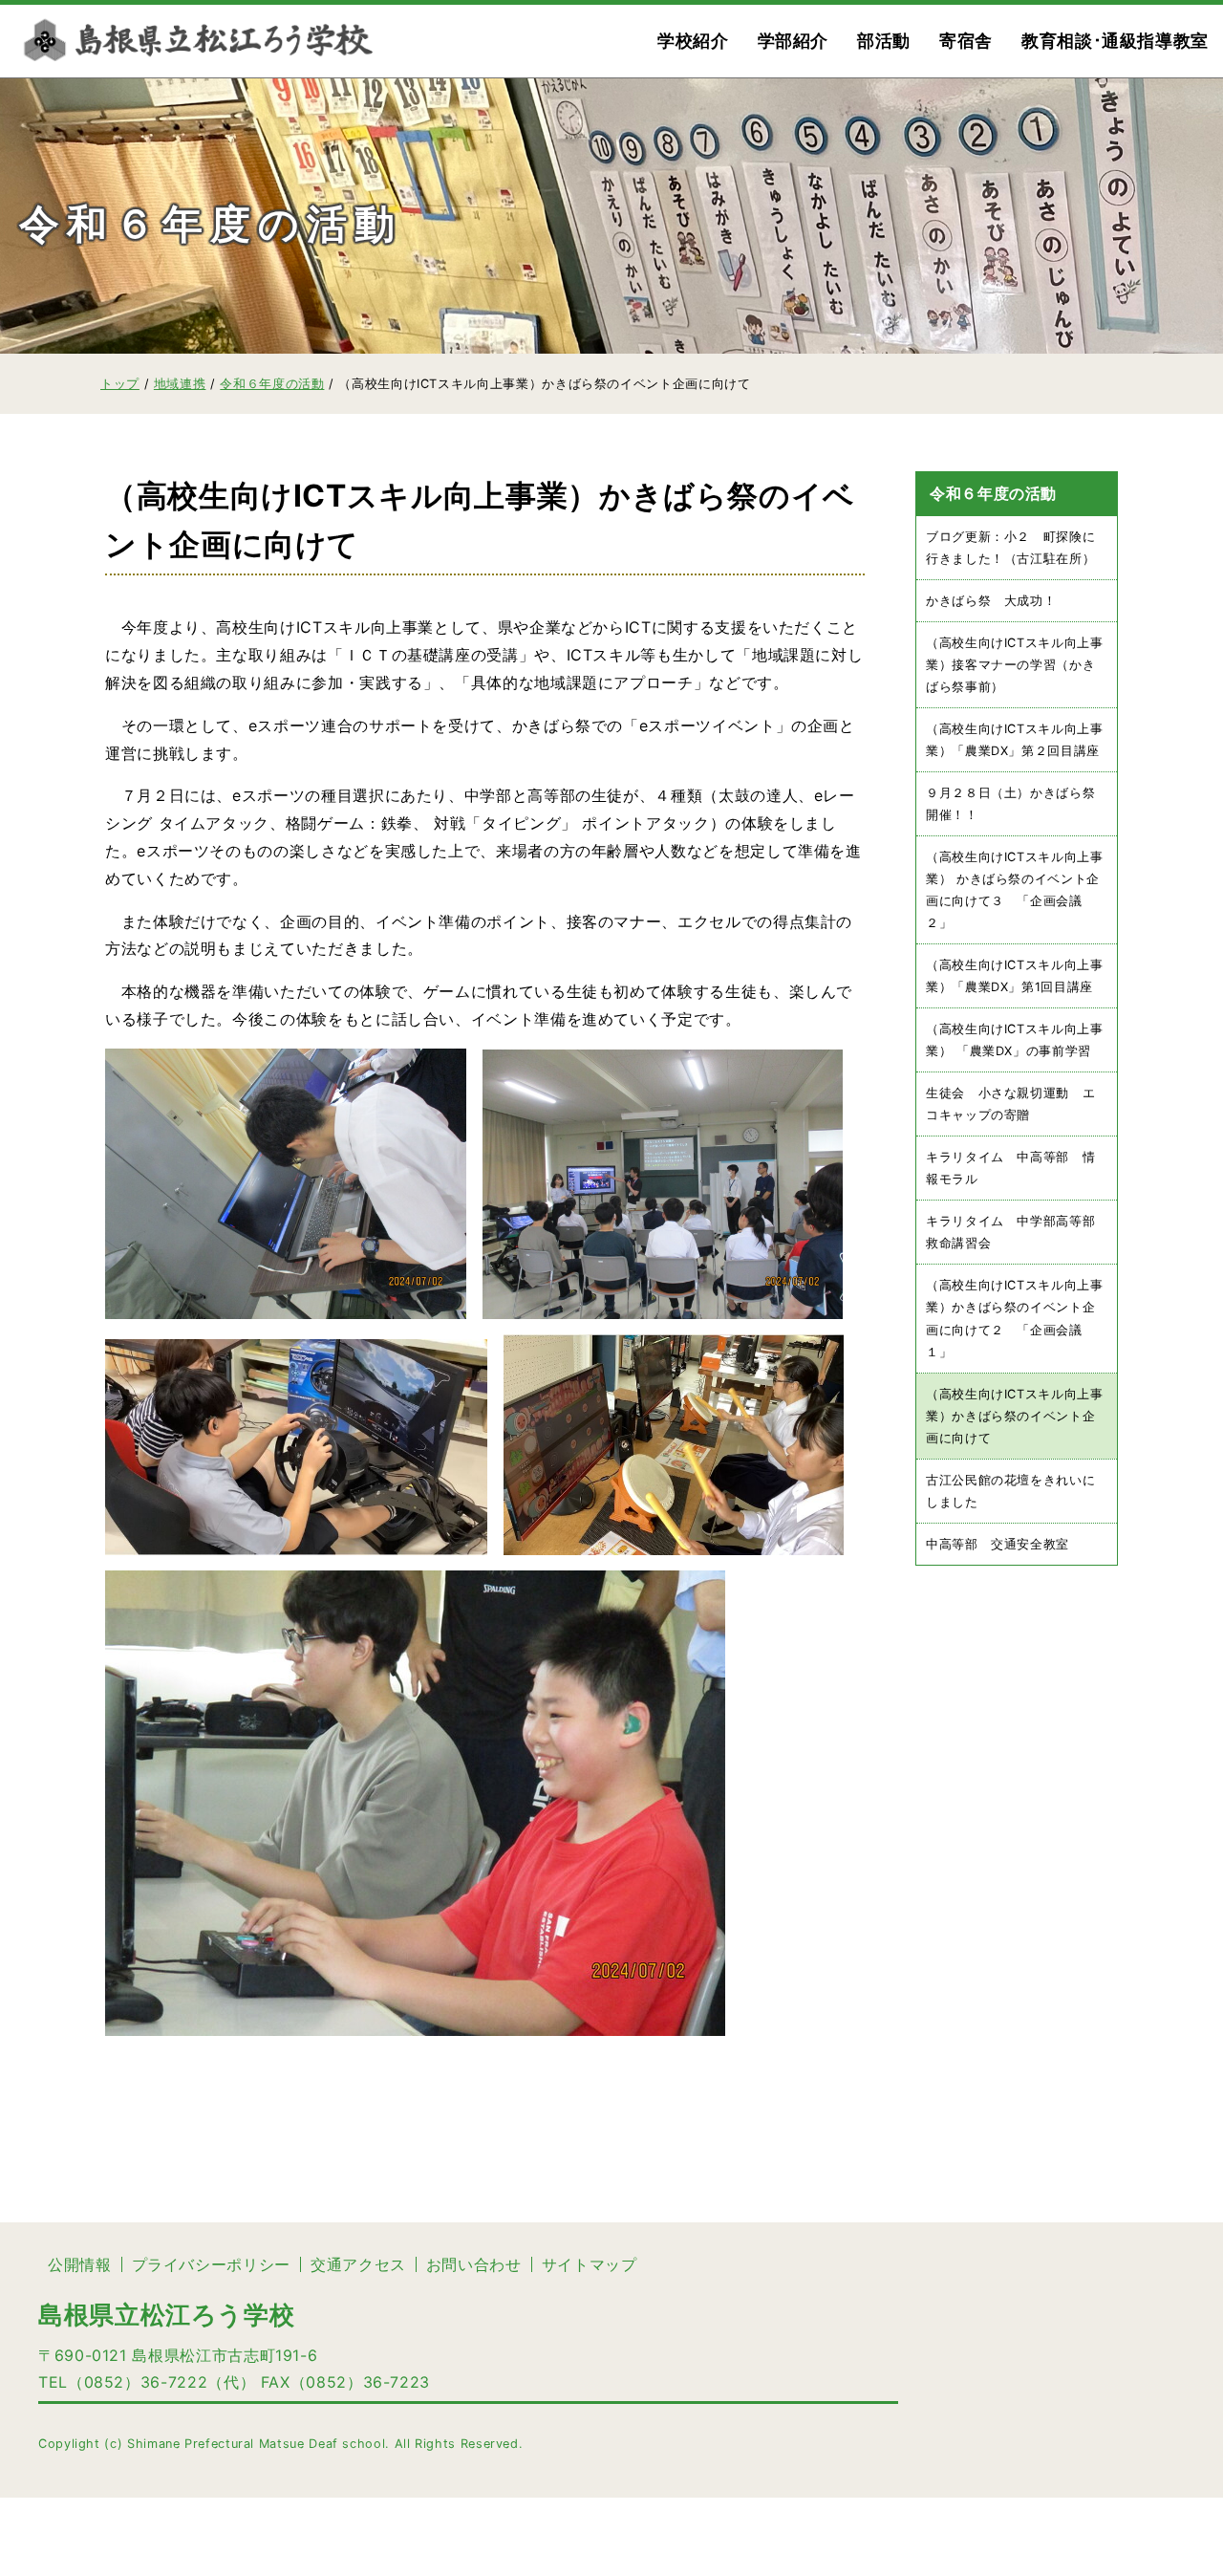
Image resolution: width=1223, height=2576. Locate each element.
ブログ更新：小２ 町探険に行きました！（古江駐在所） (1010, 548)
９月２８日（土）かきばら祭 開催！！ (1017, 804)
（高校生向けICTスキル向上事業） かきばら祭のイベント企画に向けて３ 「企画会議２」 (1015, 890)
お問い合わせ (474, 2264)
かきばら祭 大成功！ (991, 601)
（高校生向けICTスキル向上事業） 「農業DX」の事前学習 (1015, 1041)
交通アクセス (358, 2264)
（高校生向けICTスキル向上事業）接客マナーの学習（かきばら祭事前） (1015, 665)
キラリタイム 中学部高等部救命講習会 (1010, 1233)
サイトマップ (590, 2264)
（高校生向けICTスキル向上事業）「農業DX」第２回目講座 (1015, 740)
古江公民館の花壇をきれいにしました (1010, 1491)
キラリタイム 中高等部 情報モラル (1010, 1169)
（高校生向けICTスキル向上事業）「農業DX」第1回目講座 (1015, 976)
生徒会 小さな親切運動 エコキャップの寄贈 (1010, 1105)
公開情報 (80, 2264)
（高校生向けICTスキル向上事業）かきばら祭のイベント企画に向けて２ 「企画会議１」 (1015, 1319)
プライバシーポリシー (211, 2264)
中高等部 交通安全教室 (998, 1544)
